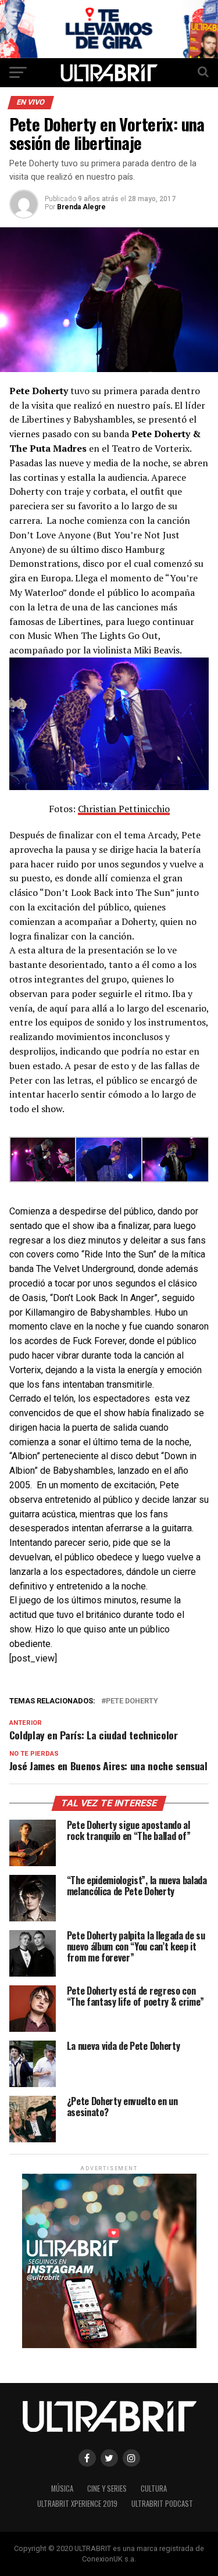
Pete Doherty (132, 1701)
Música (62, 2489)
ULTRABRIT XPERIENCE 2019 (77, 2504)
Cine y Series (107, 2489)
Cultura (154, 2489)
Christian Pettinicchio (124, 809)
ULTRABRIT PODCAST (162, 2504)
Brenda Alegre (81, 207)
